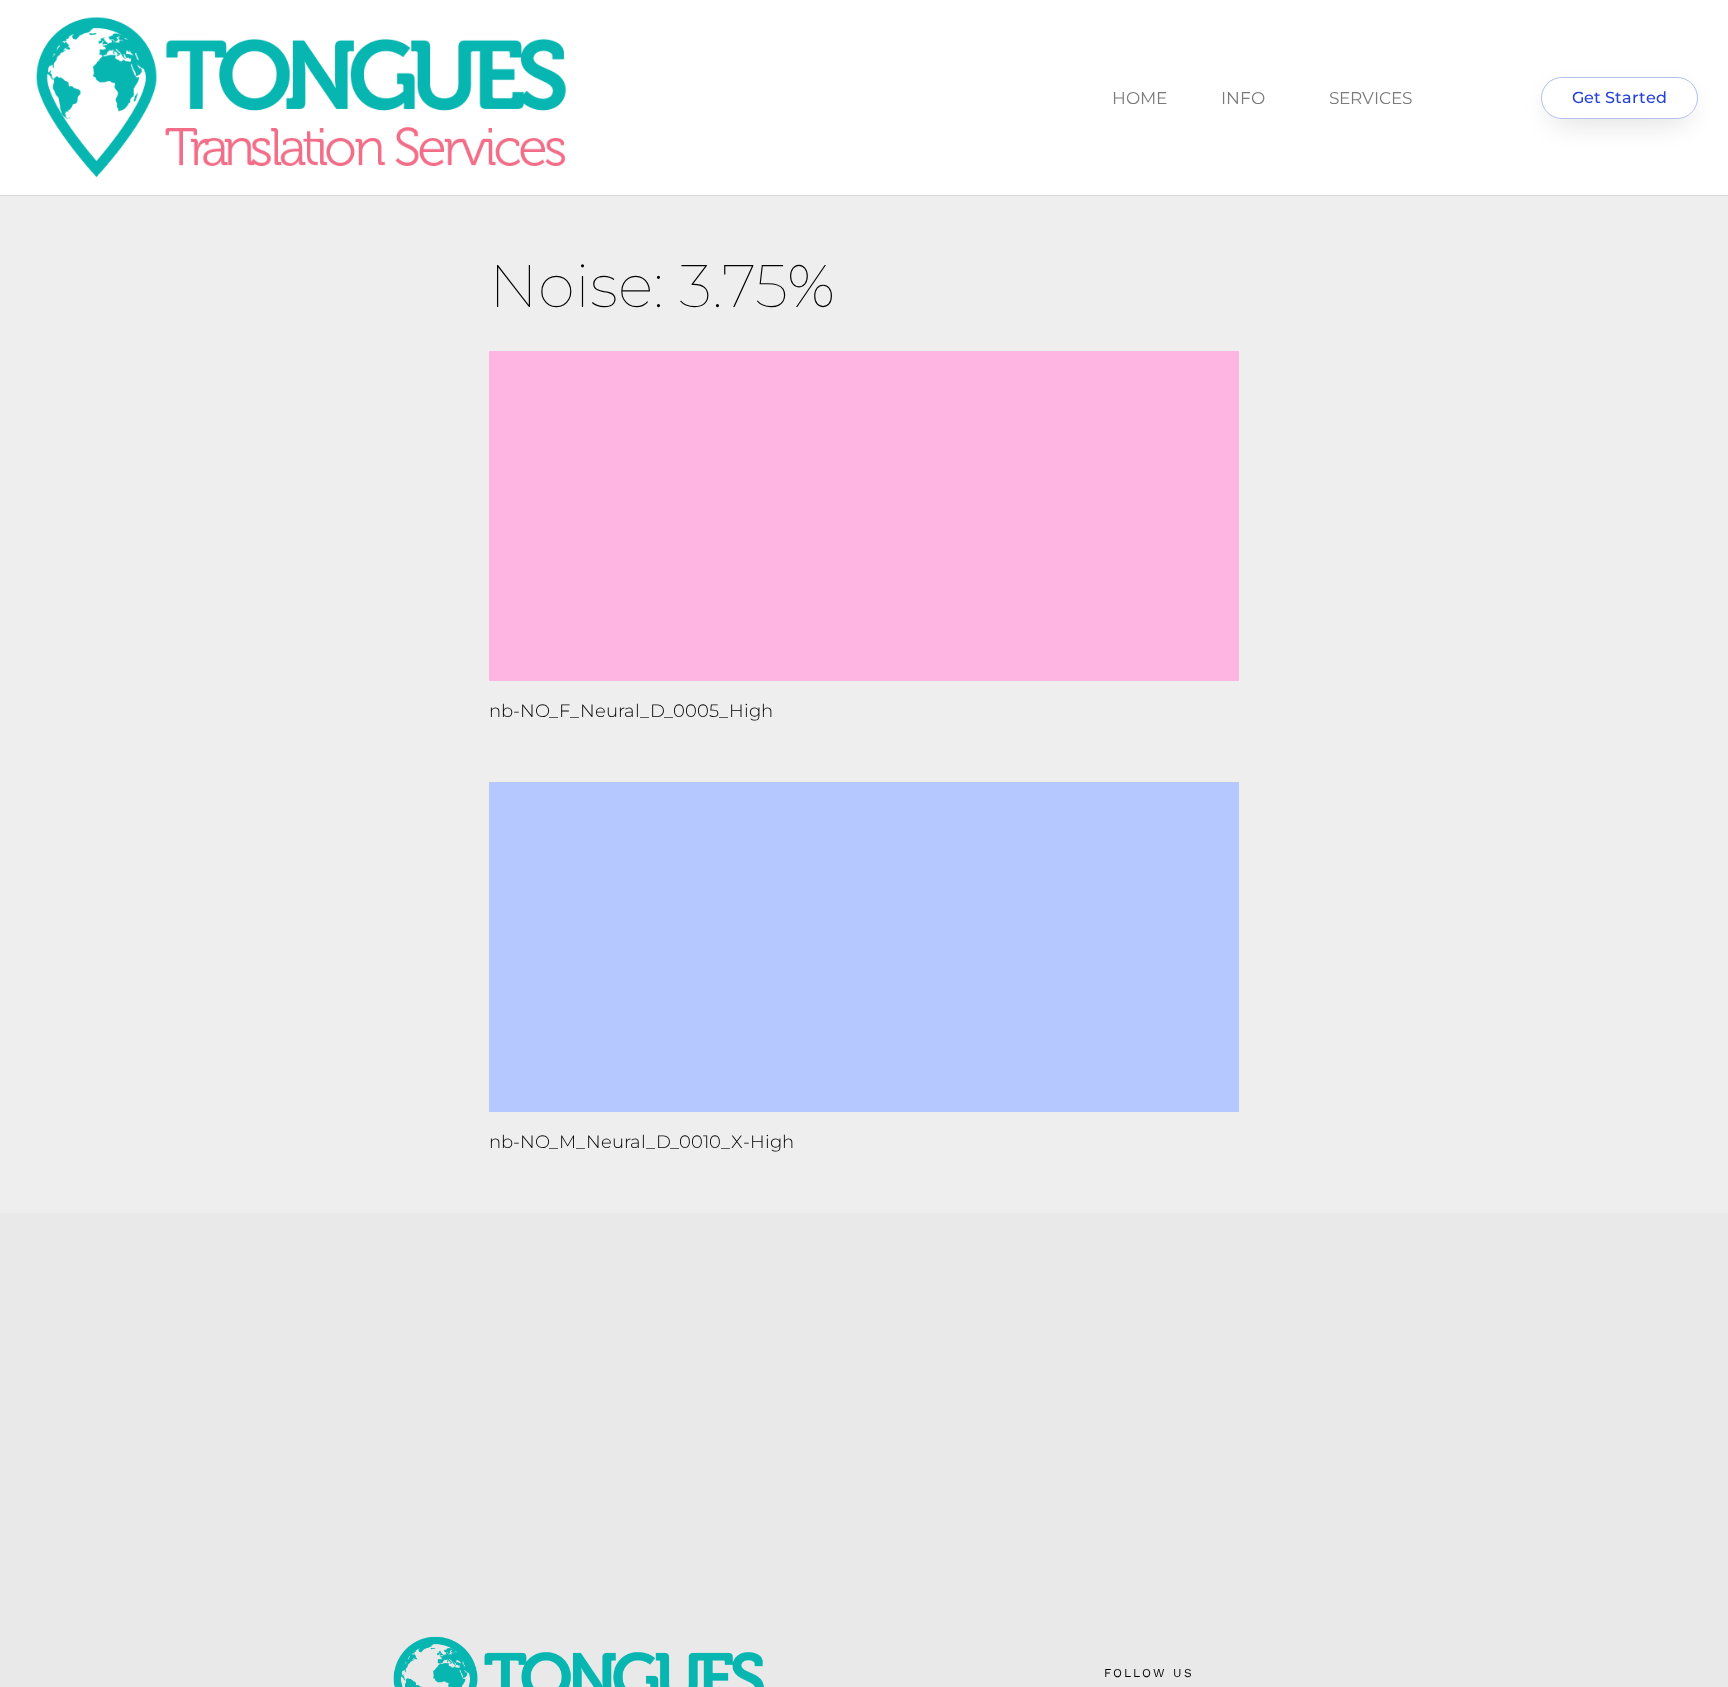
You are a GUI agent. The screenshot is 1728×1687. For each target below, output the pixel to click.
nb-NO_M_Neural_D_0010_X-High (641, 1142)
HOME (1139, 98)
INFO (1243, 98)
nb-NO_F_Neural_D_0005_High (631, 711)
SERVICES (1370, 98)
